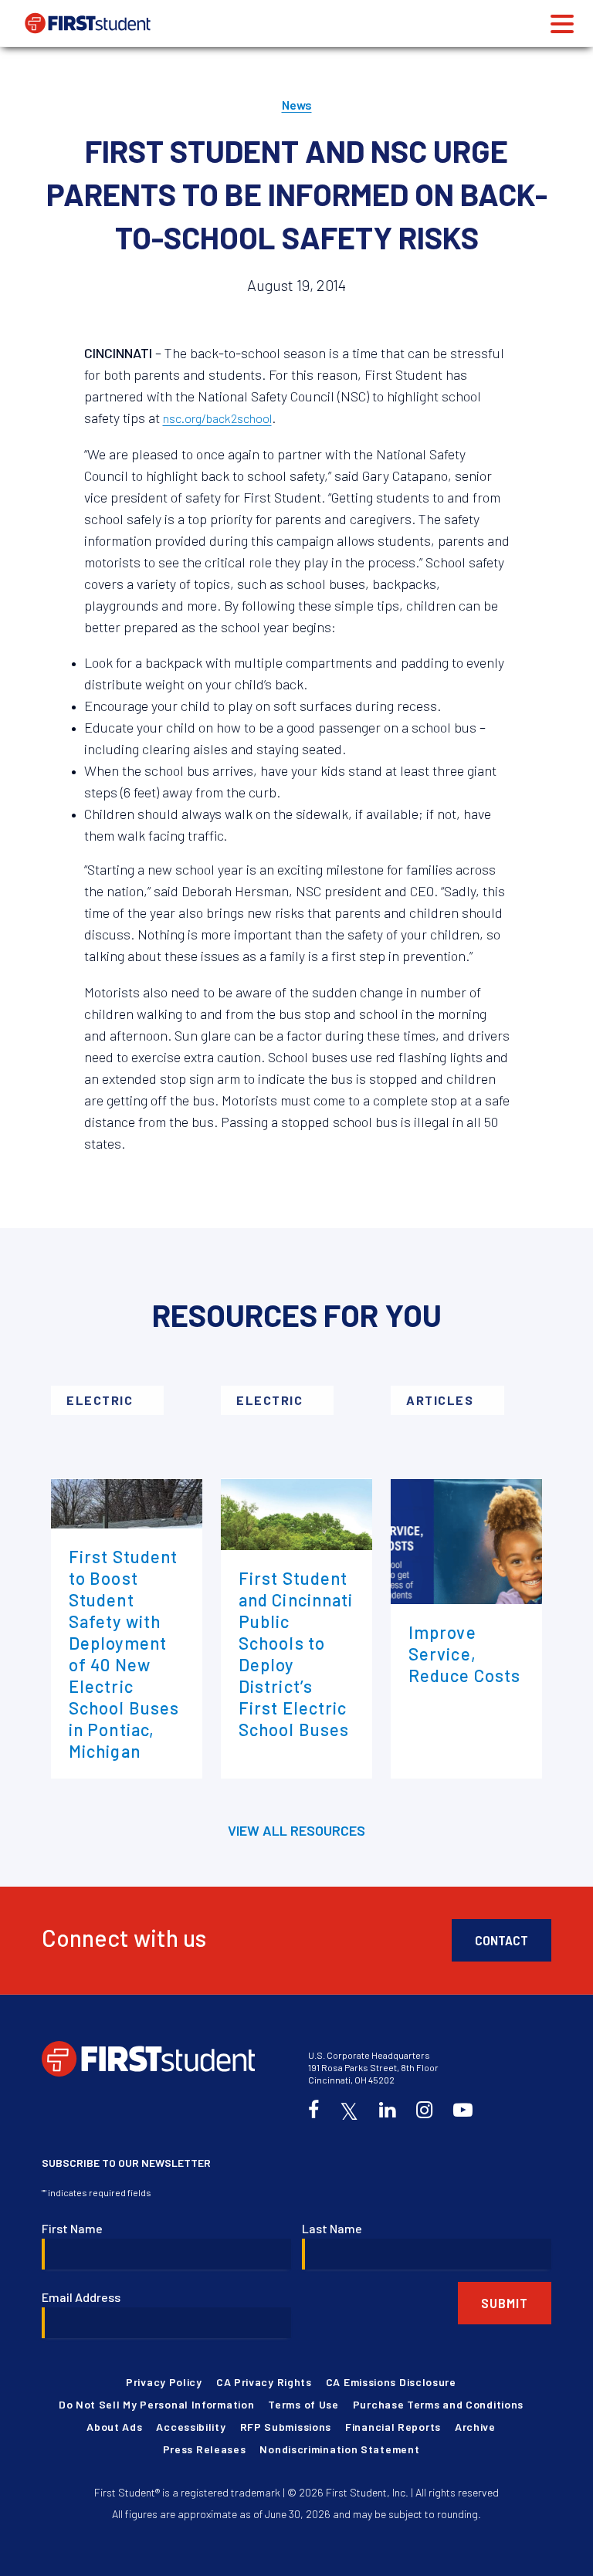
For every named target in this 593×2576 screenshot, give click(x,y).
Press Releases (205, 2449)
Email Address (81, 2297)
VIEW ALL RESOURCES (296, 1830)
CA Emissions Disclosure (391, 2382)
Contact (502, 1940)
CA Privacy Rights (264, 2382)
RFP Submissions (286, 2427)
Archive (475, 2427)
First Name (72, 2228)
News (297, 105)
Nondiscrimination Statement (339, 2449)
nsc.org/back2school (217, 418)
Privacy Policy (164, 2382)
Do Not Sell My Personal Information (157, 2404)
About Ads (114, 2427)
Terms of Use (303, 2404)
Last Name (332, 2228)
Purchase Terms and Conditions (438, 2404)
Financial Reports (393, 2427)
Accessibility (191, 2427)
